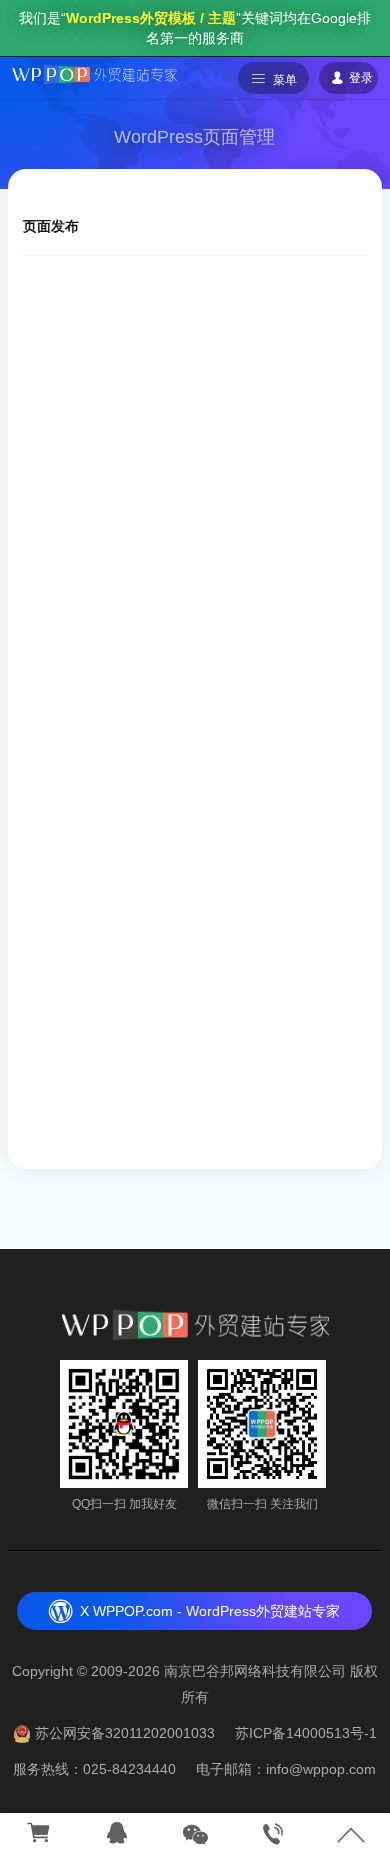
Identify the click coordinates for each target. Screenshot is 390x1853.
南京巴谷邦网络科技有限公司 (255, 1671)
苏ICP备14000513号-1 (306, 1733)
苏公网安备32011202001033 (125, 1733)
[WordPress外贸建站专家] (94, 73)
